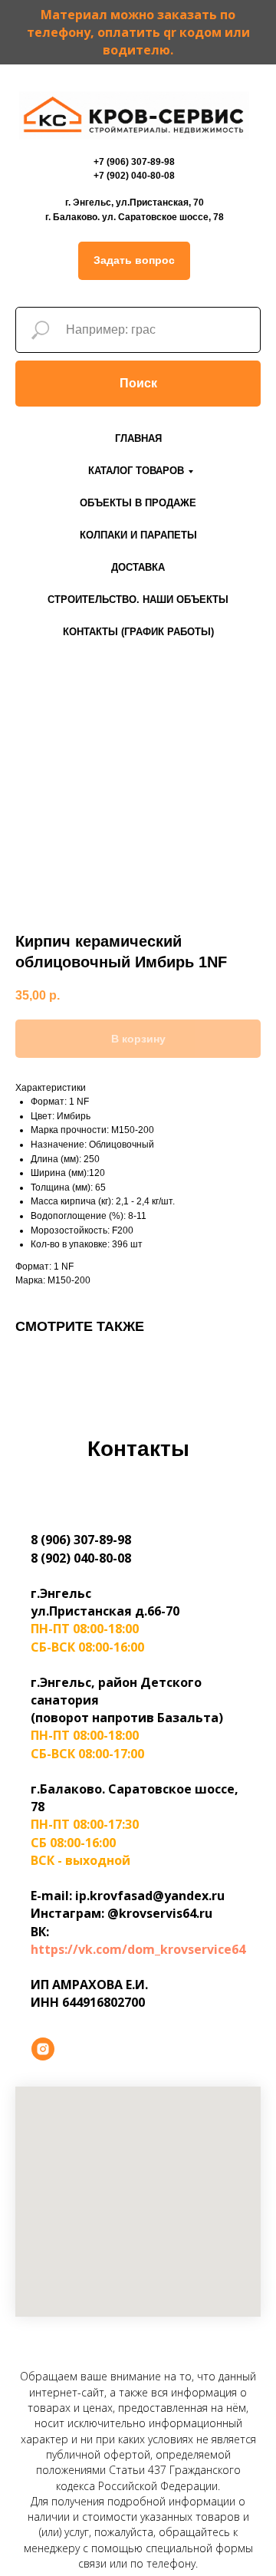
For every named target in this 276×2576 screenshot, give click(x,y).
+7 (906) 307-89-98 (134, 162)
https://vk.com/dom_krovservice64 (138, 1949)
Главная (138, 438)
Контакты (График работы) (138, 632)
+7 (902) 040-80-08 (134, 176)
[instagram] (43, 2049)
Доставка (138, 567)
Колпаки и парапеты (138, 535)
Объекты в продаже (138, 503)
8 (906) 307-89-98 (81, 1540)
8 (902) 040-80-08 (81, 1558)
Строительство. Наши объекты (138, 600)
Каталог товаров (136, 471)
